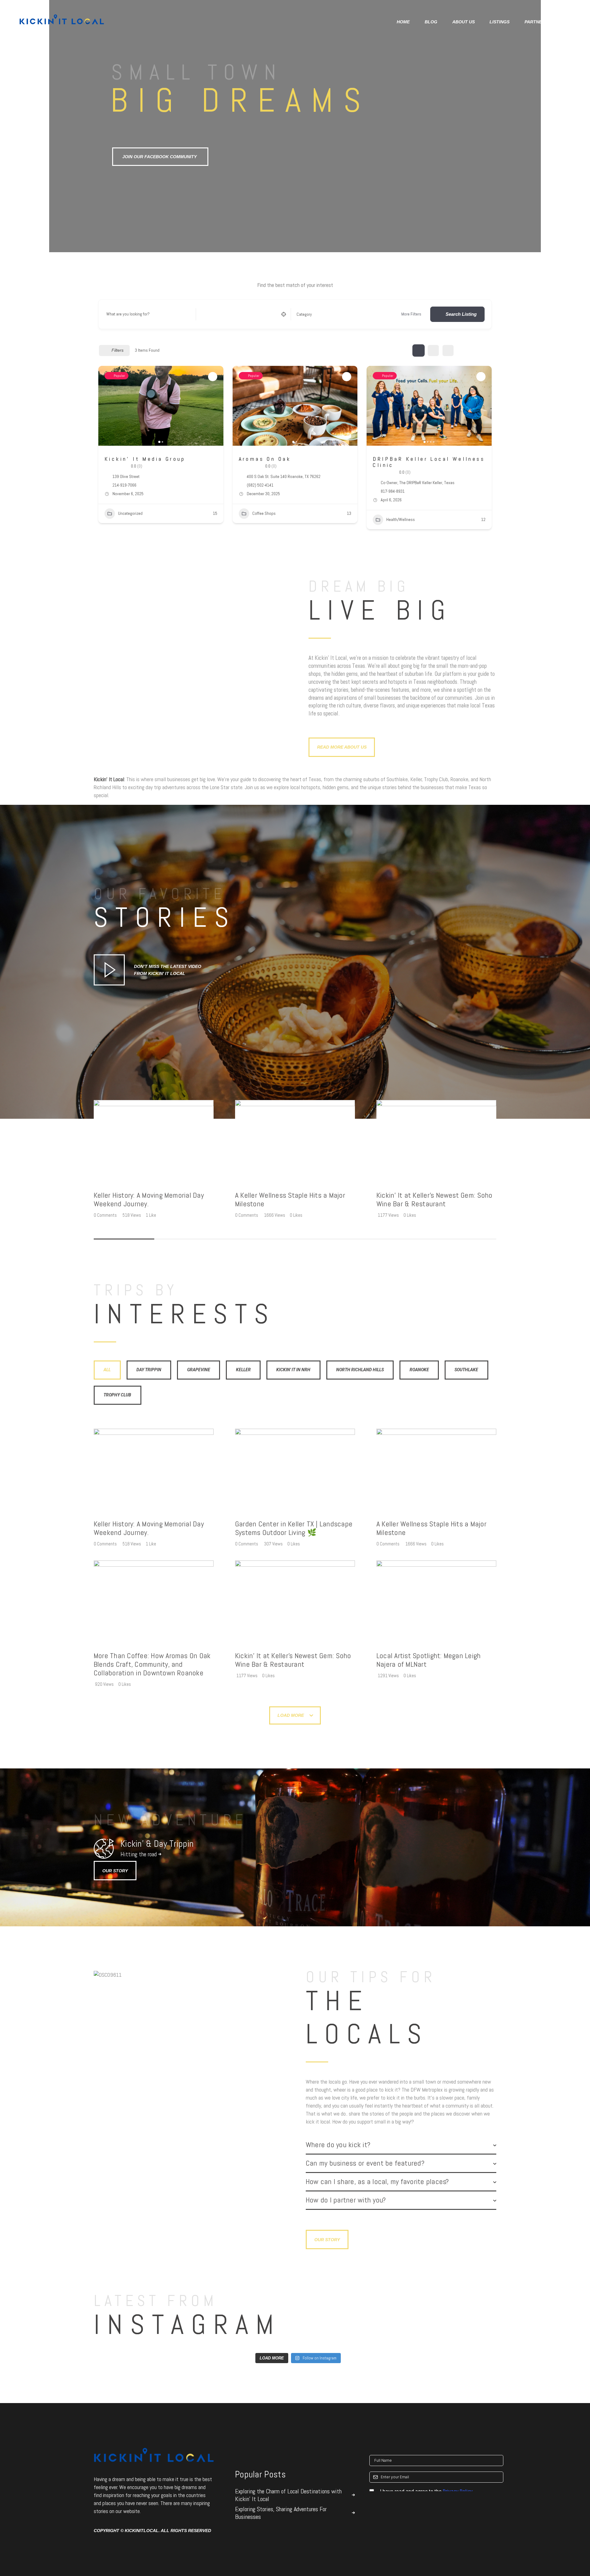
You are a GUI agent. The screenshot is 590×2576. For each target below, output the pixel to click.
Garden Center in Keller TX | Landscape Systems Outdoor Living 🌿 (294, 1529)
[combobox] (337, 314)
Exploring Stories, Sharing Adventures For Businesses (281, 2513)
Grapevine (199, 1370)
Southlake (466, 1370)
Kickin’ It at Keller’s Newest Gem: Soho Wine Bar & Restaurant (434, 1200)
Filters (118, 350)
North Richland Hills (360, 1370)
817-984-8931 (393, 491)
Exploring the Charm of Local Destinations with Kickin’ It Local (288, 2495)
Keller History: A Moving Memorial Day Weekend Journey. (149, 1200)
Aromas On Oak (265, 459)
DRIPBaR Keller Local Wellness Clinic (429, 462)
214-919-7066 (124, 485)
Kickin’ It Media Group (145, 459)
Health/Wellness (401, 519)
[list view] (433, 350)
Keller (243, 1370)
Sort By (471, 350)
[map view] (448, 350)
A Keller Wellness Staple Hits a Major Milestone (290, 1200)
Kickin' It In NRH (293, 1370)
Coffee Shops (264, 513)
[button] (106, 406)
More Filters (411, 314)
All (107, 1370)
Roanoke (419, 1370)
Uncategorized (130, 513)
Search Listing (461, 314)
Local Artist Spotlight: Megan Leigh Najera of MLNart (429, 1660)
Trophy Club (117, 1395)
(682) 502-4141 (260, 485)
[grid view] (419, 350)
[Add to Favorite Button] (213, 377)
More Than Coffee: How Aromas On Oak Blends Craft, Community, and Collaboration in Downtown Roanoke (152, 1664)
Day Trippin (149, 1370)
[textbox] (304, 314)
